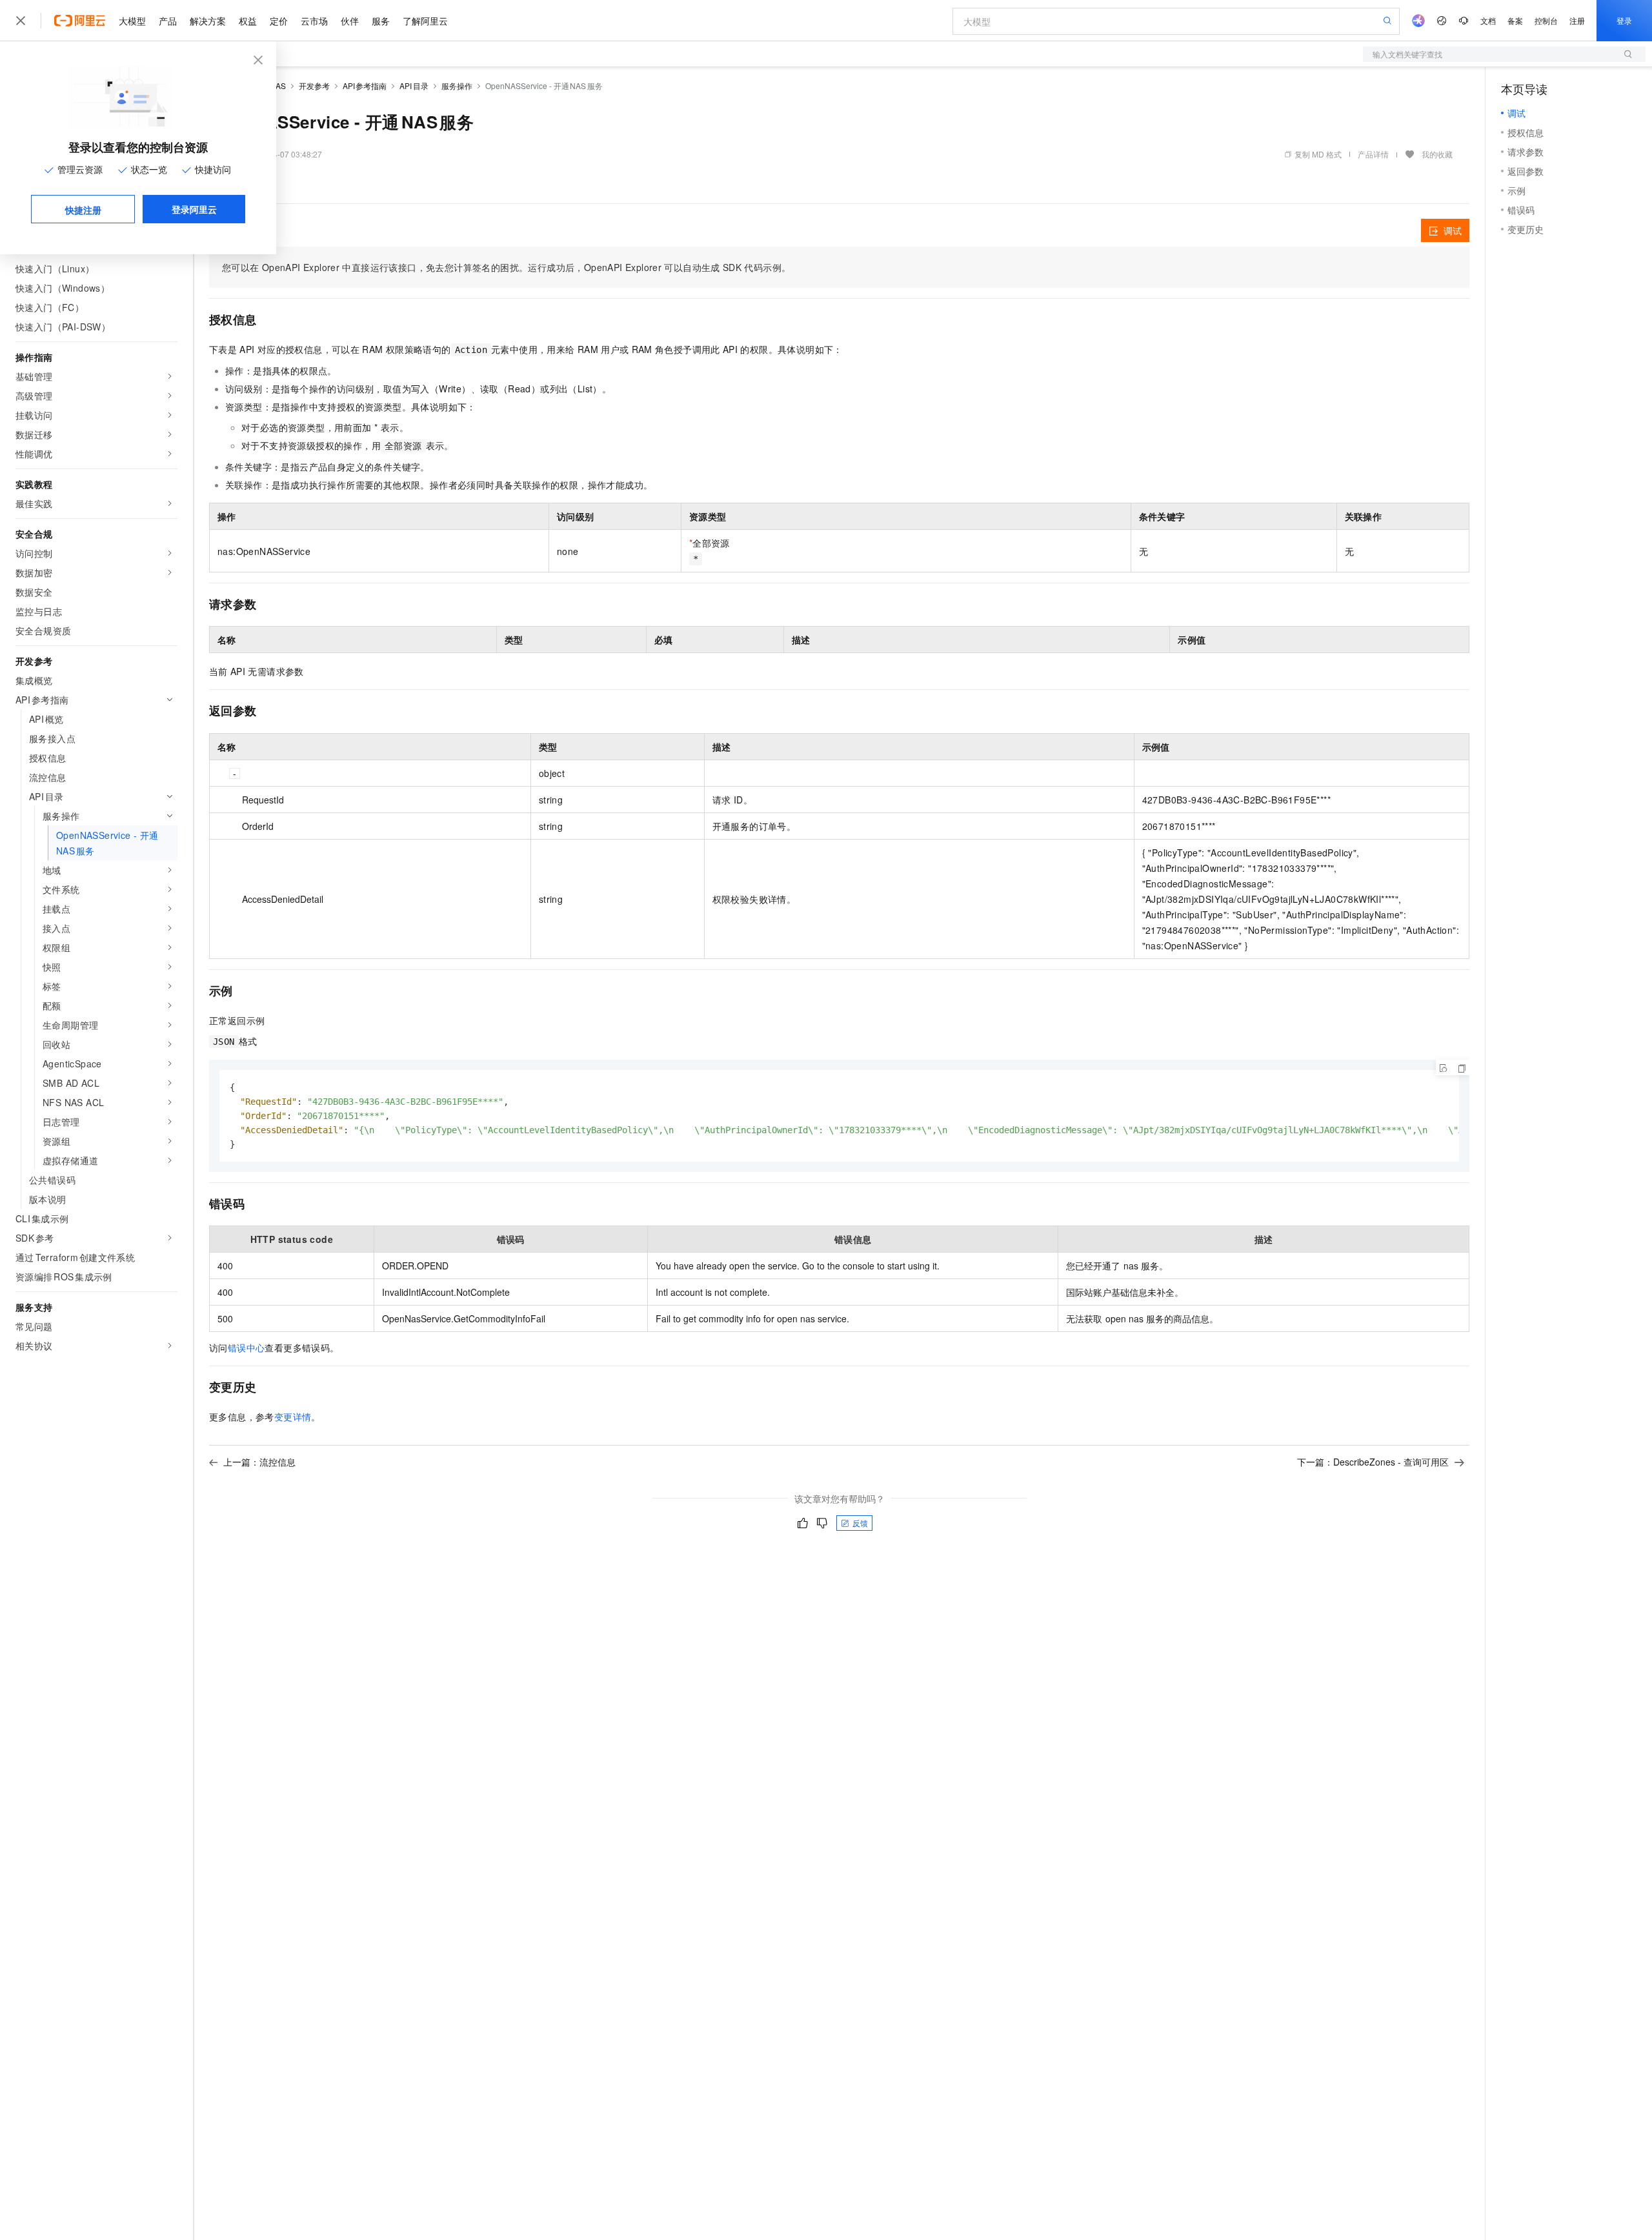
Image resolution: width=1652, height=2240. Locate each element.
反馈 (860, 1523)
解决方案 (208, 21)
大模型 (132, 21)
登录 (1624, 20)
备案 (1515, 20)
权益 (248, 21)
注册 (1577, 20)
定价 (279, 21)
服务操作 (457, 86)
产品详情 (1373, 154)
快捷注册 (83, 210)
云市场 (314, 21)
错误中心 (247, 1347)
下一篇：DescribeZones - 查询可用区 (1373, 1462)
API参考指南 (365, 86)
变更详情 (293, 1417)
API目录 (414, 86)
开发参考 (314, 86)
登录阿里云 (194, 209)
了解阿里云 (425, 21)
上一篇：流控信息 (259, 1462)
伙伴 (350, 21)
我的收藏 (1437, 154)
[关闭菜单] (21, 21)
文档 (1488, 20)
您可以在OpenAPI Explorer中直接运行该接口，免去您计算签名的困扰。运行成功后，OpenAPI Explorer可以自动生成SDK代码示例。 (506, 267)
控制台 (1546, 20)
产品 (168, 21)
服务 (381, 21)
